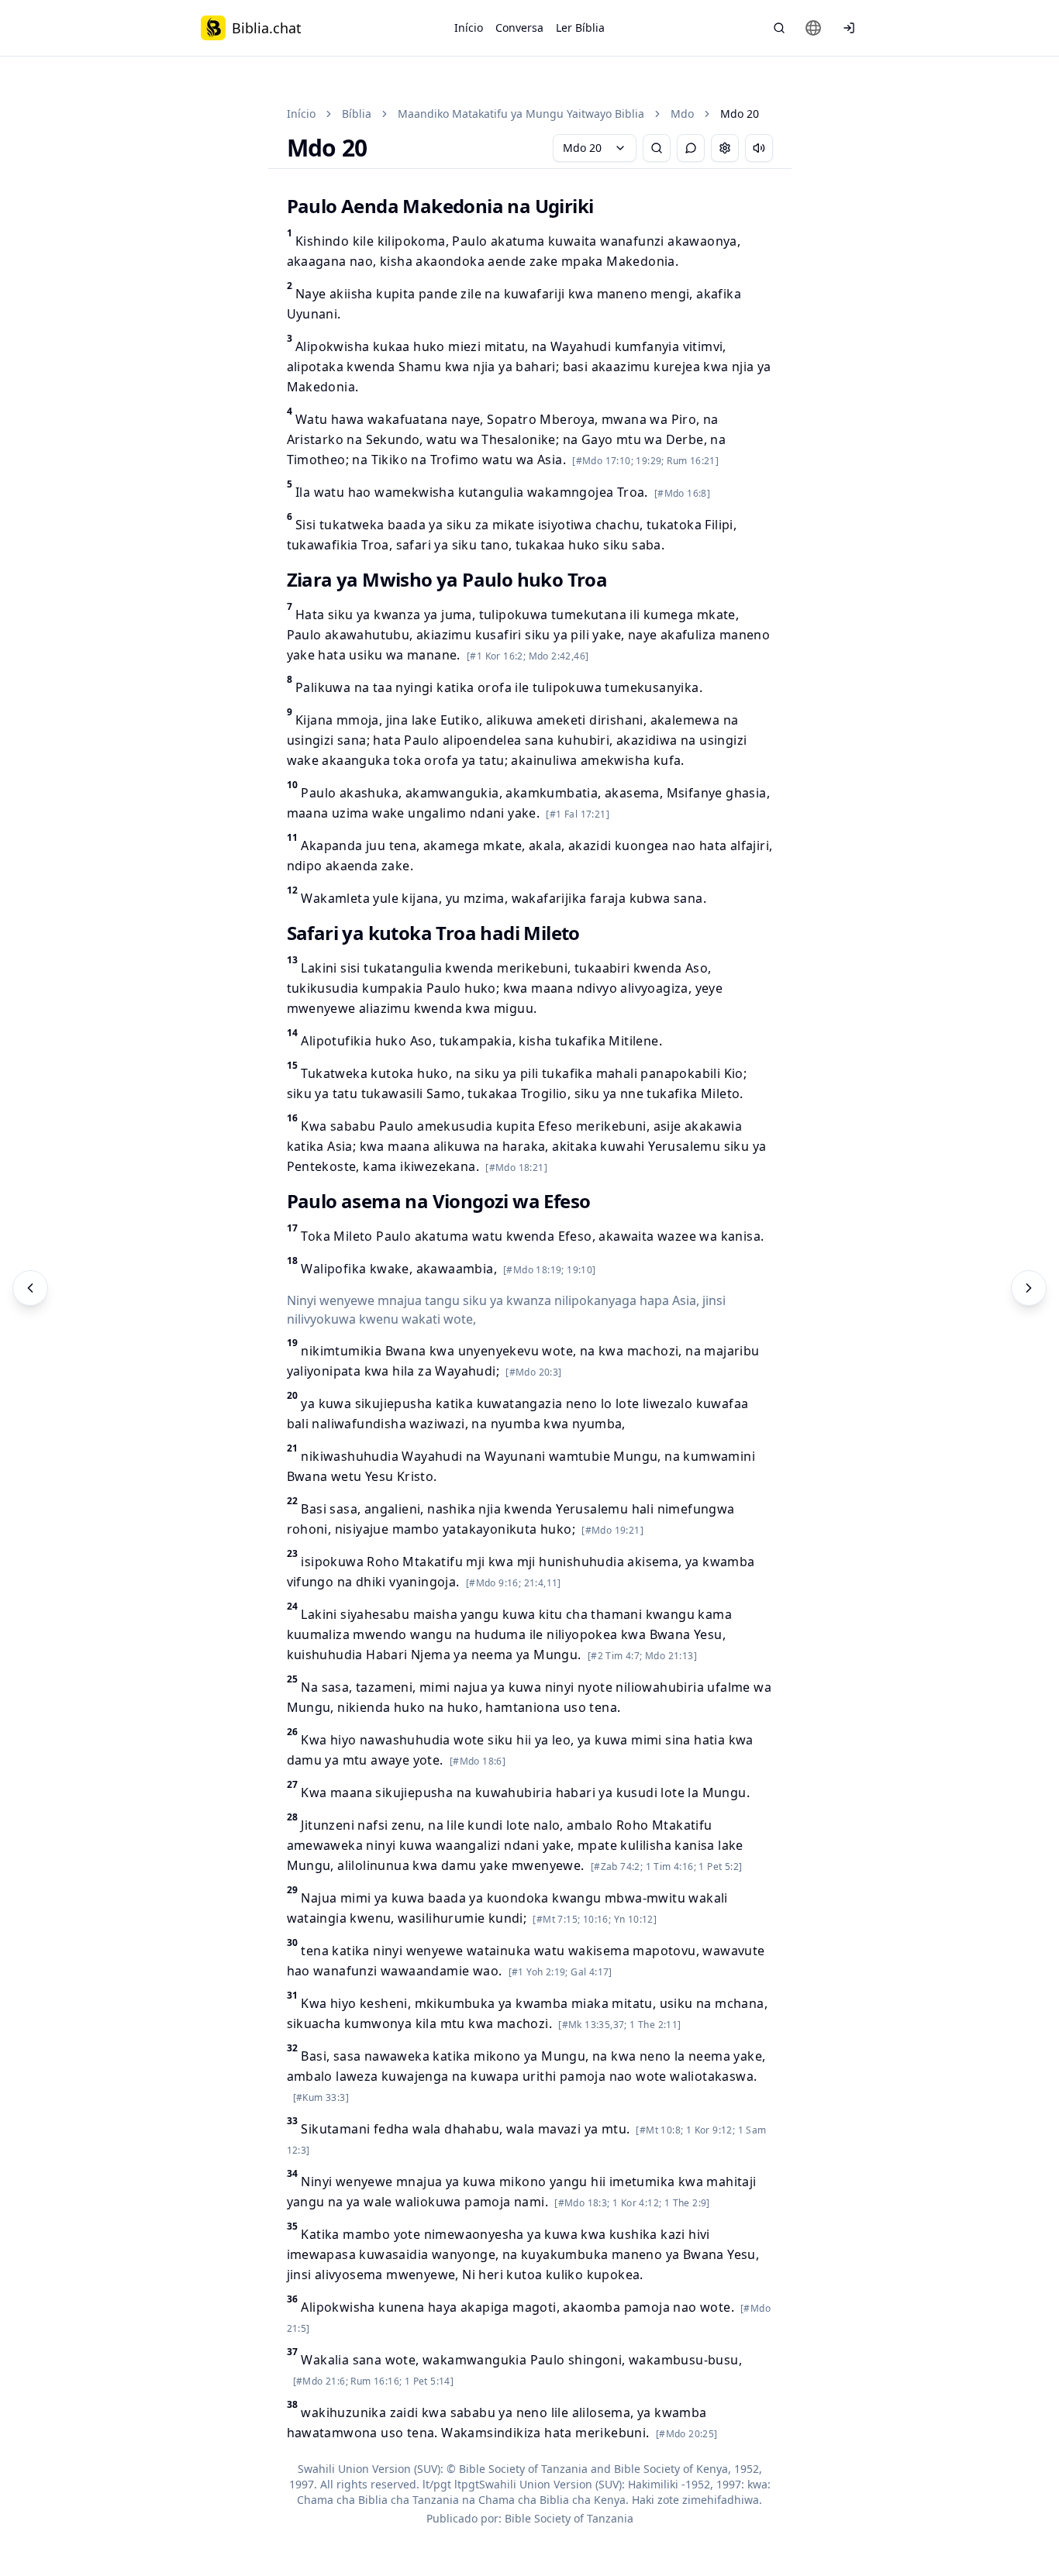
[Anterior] (30, 1288)
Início (469, 28)
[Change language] (813, 28)
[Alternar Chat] (691, 148)
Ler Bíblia (580, 28)
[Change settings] (725, 148)
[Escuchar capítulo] (759, 148)
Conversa (519, 28)
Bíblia (357, 114)
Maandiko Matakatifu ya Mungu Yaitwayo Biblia (521, 114)
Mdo (682, 114)
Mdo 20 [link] (740, 114)
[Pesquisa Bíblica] (779, 28)
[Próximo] (1029, 1288)
